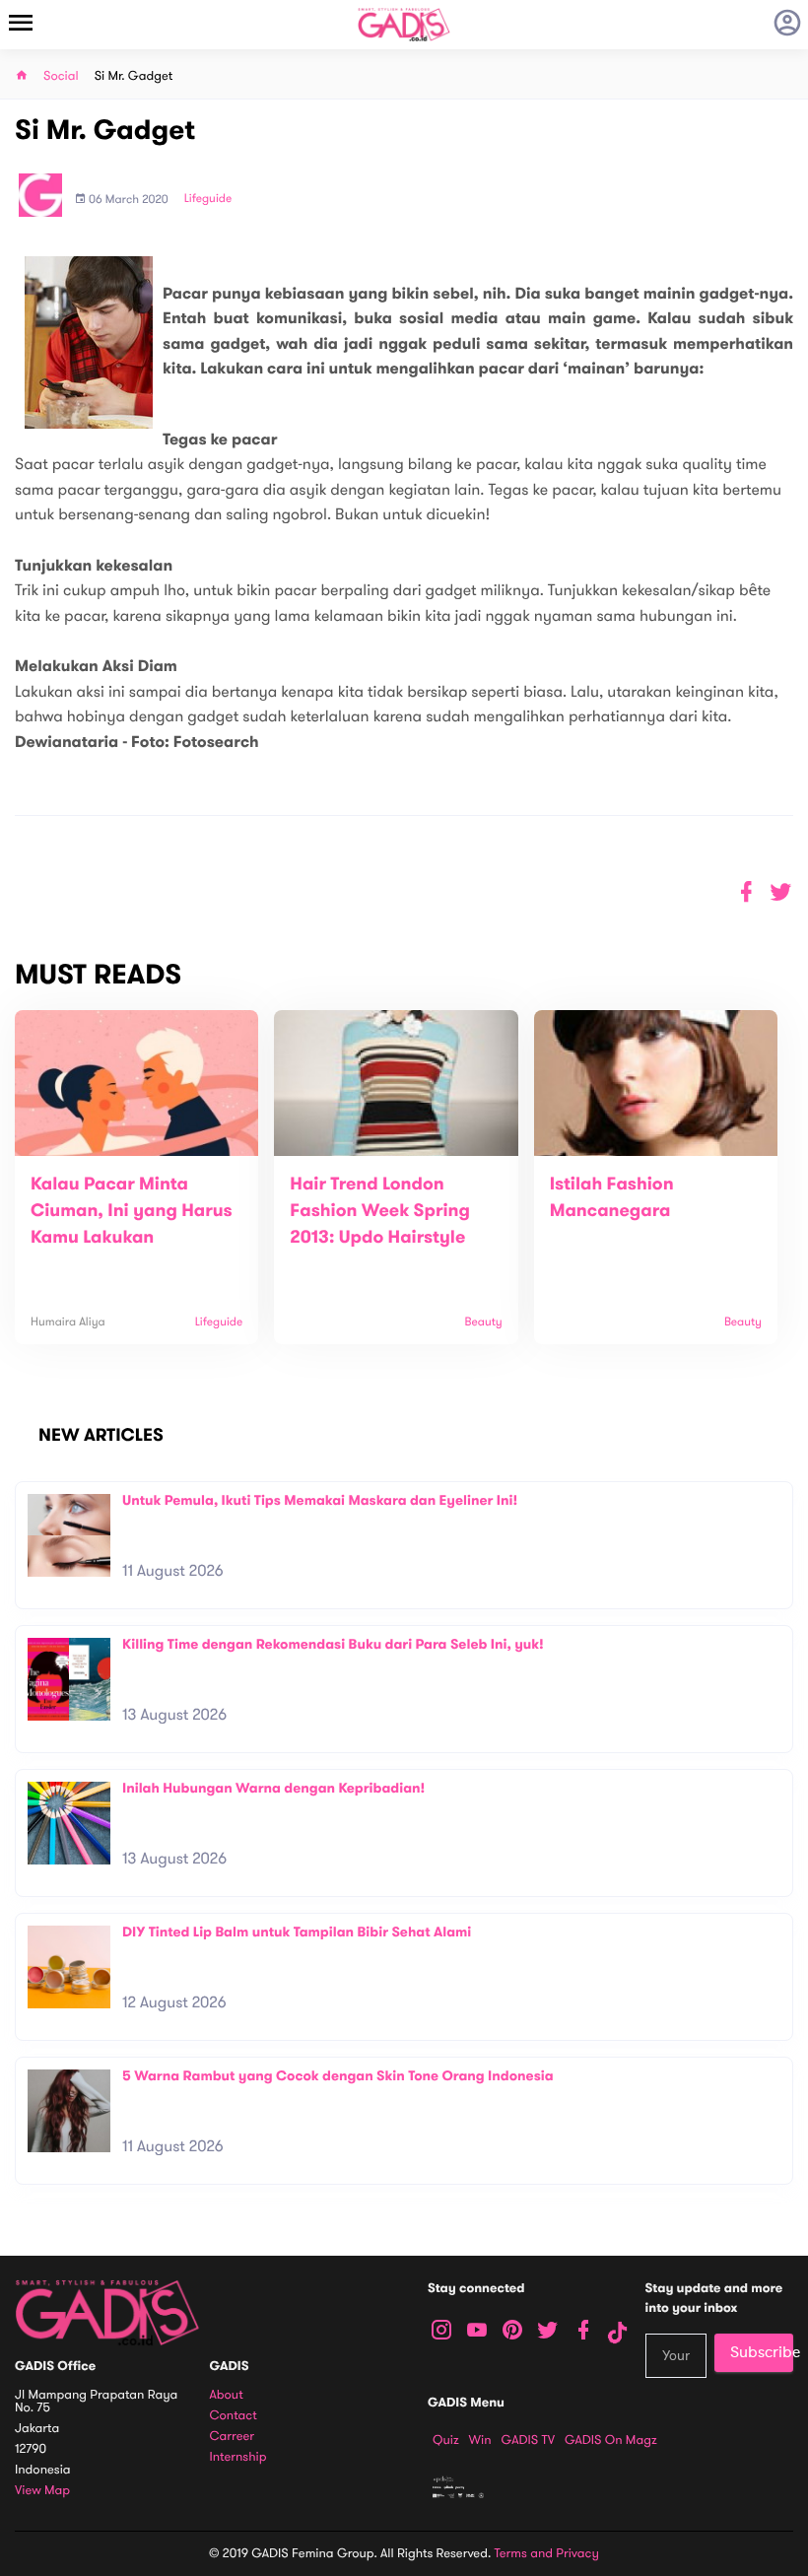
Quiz (446, 2440)
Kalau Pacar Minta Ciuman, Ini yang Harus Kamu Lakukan (132, 1211)
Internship (238, 2457)
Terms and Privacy (547, 2553)
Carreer (233, 2437)
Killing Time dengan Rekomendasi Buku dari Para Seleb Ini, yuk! (333, 1644)
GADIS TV (528, 2440)
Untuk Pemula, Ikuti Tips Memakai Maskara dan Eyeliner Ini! (320, 1500)
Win (480, 2440)
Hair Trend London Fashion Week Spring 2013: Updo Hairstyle (380, 1211)
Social (61, 76)
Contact (234, 2416)
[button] (781, 892)
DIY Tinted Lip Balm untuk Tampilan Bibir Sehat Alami (297, 1932)
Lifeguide (208, 199)
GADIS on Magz (611, 2440)
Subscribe (762, 2352)
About (227, 2395)
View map (42, 2491)
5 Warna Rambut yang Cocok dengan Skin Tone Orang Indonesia (338, 2076)
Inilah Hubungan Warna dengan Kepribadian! (273, 1788)
